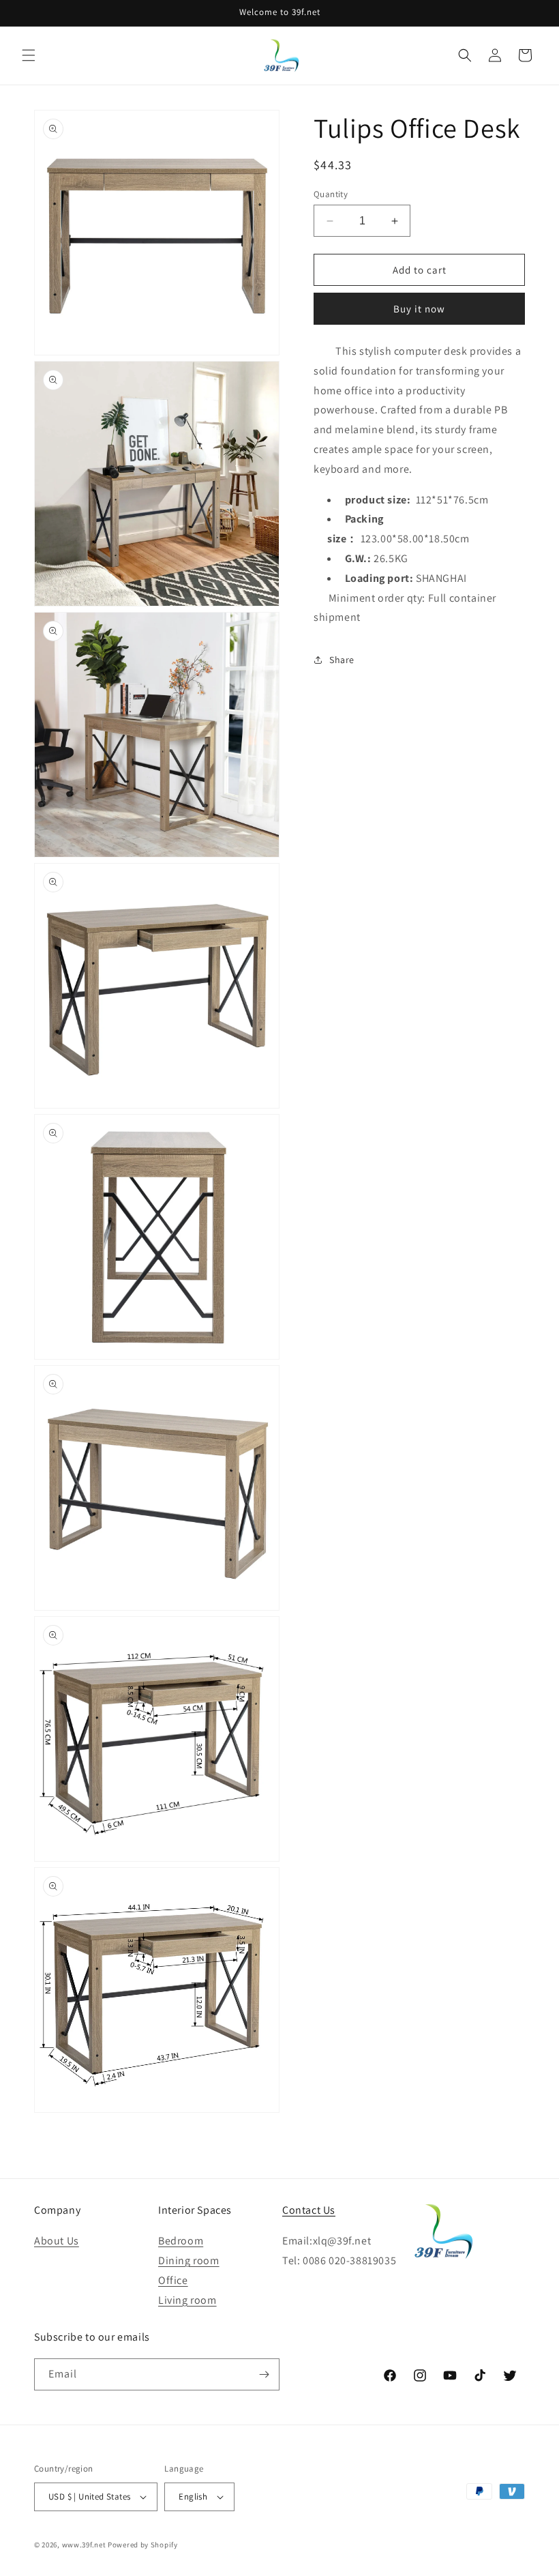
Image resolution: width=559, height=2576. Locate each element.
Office (173, 2280)
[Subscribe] (264, 2374)
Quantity (331, 194)
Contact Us (309, 2210)
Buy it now (419, 309)
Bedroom (181, 2241)
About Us (57, 2241)
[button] (29, 55)
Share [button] (342, 660)
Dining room (189, 2260)
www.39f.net (84, 2545)
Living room (187, 2300)
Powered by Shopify (143, 2545)
